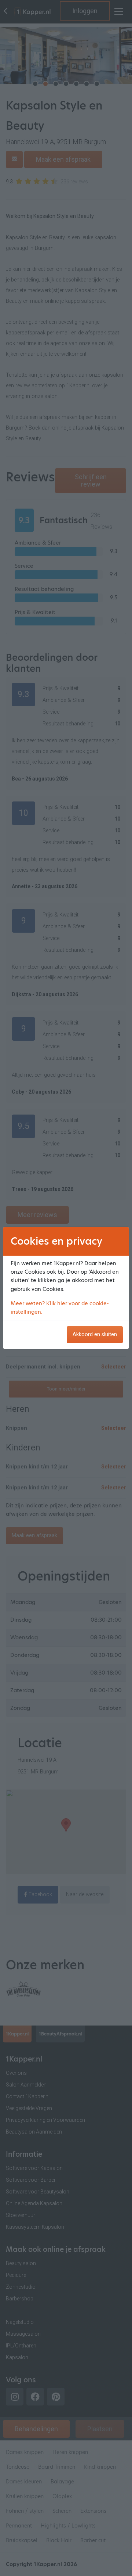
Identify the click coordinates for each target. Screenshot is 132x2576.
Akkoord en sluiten (95, 1334)
